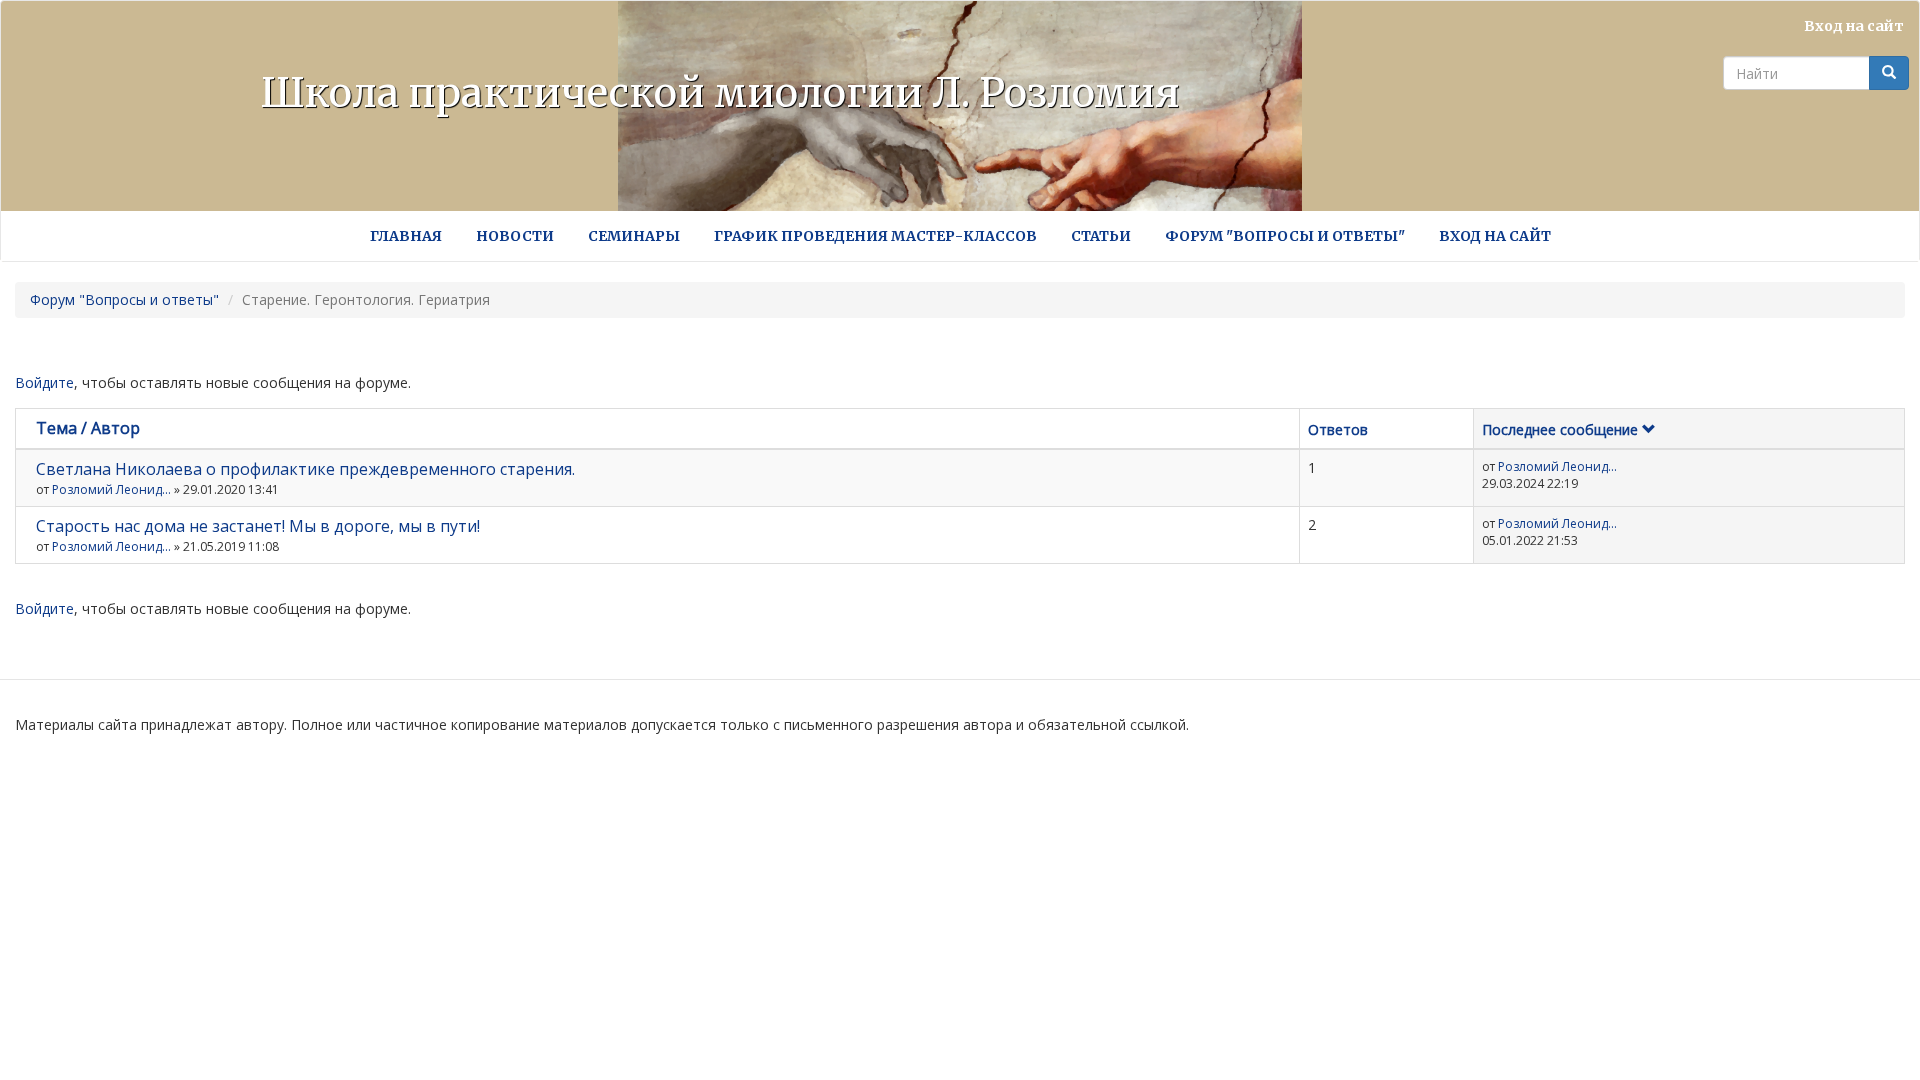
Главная (406, 236)
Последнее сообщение (1560, 429)
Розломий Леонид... (111, 489)
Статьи (1101, 236)
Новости (515, 236)
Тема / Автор (88, 428)
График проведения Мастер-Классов (875, 236)
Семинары (634, 236)
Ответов (1338, 429)
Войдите (44, 382)
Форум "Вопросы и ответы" (1285, 236)
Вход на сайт (1854, 26)
